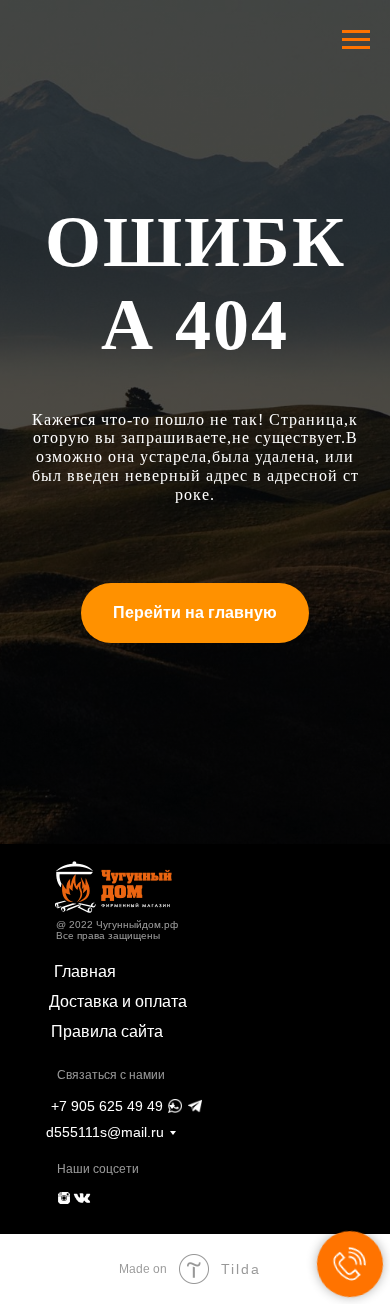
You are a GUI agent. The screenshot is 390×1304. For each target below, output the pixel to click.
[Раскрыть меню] (356, 40)
